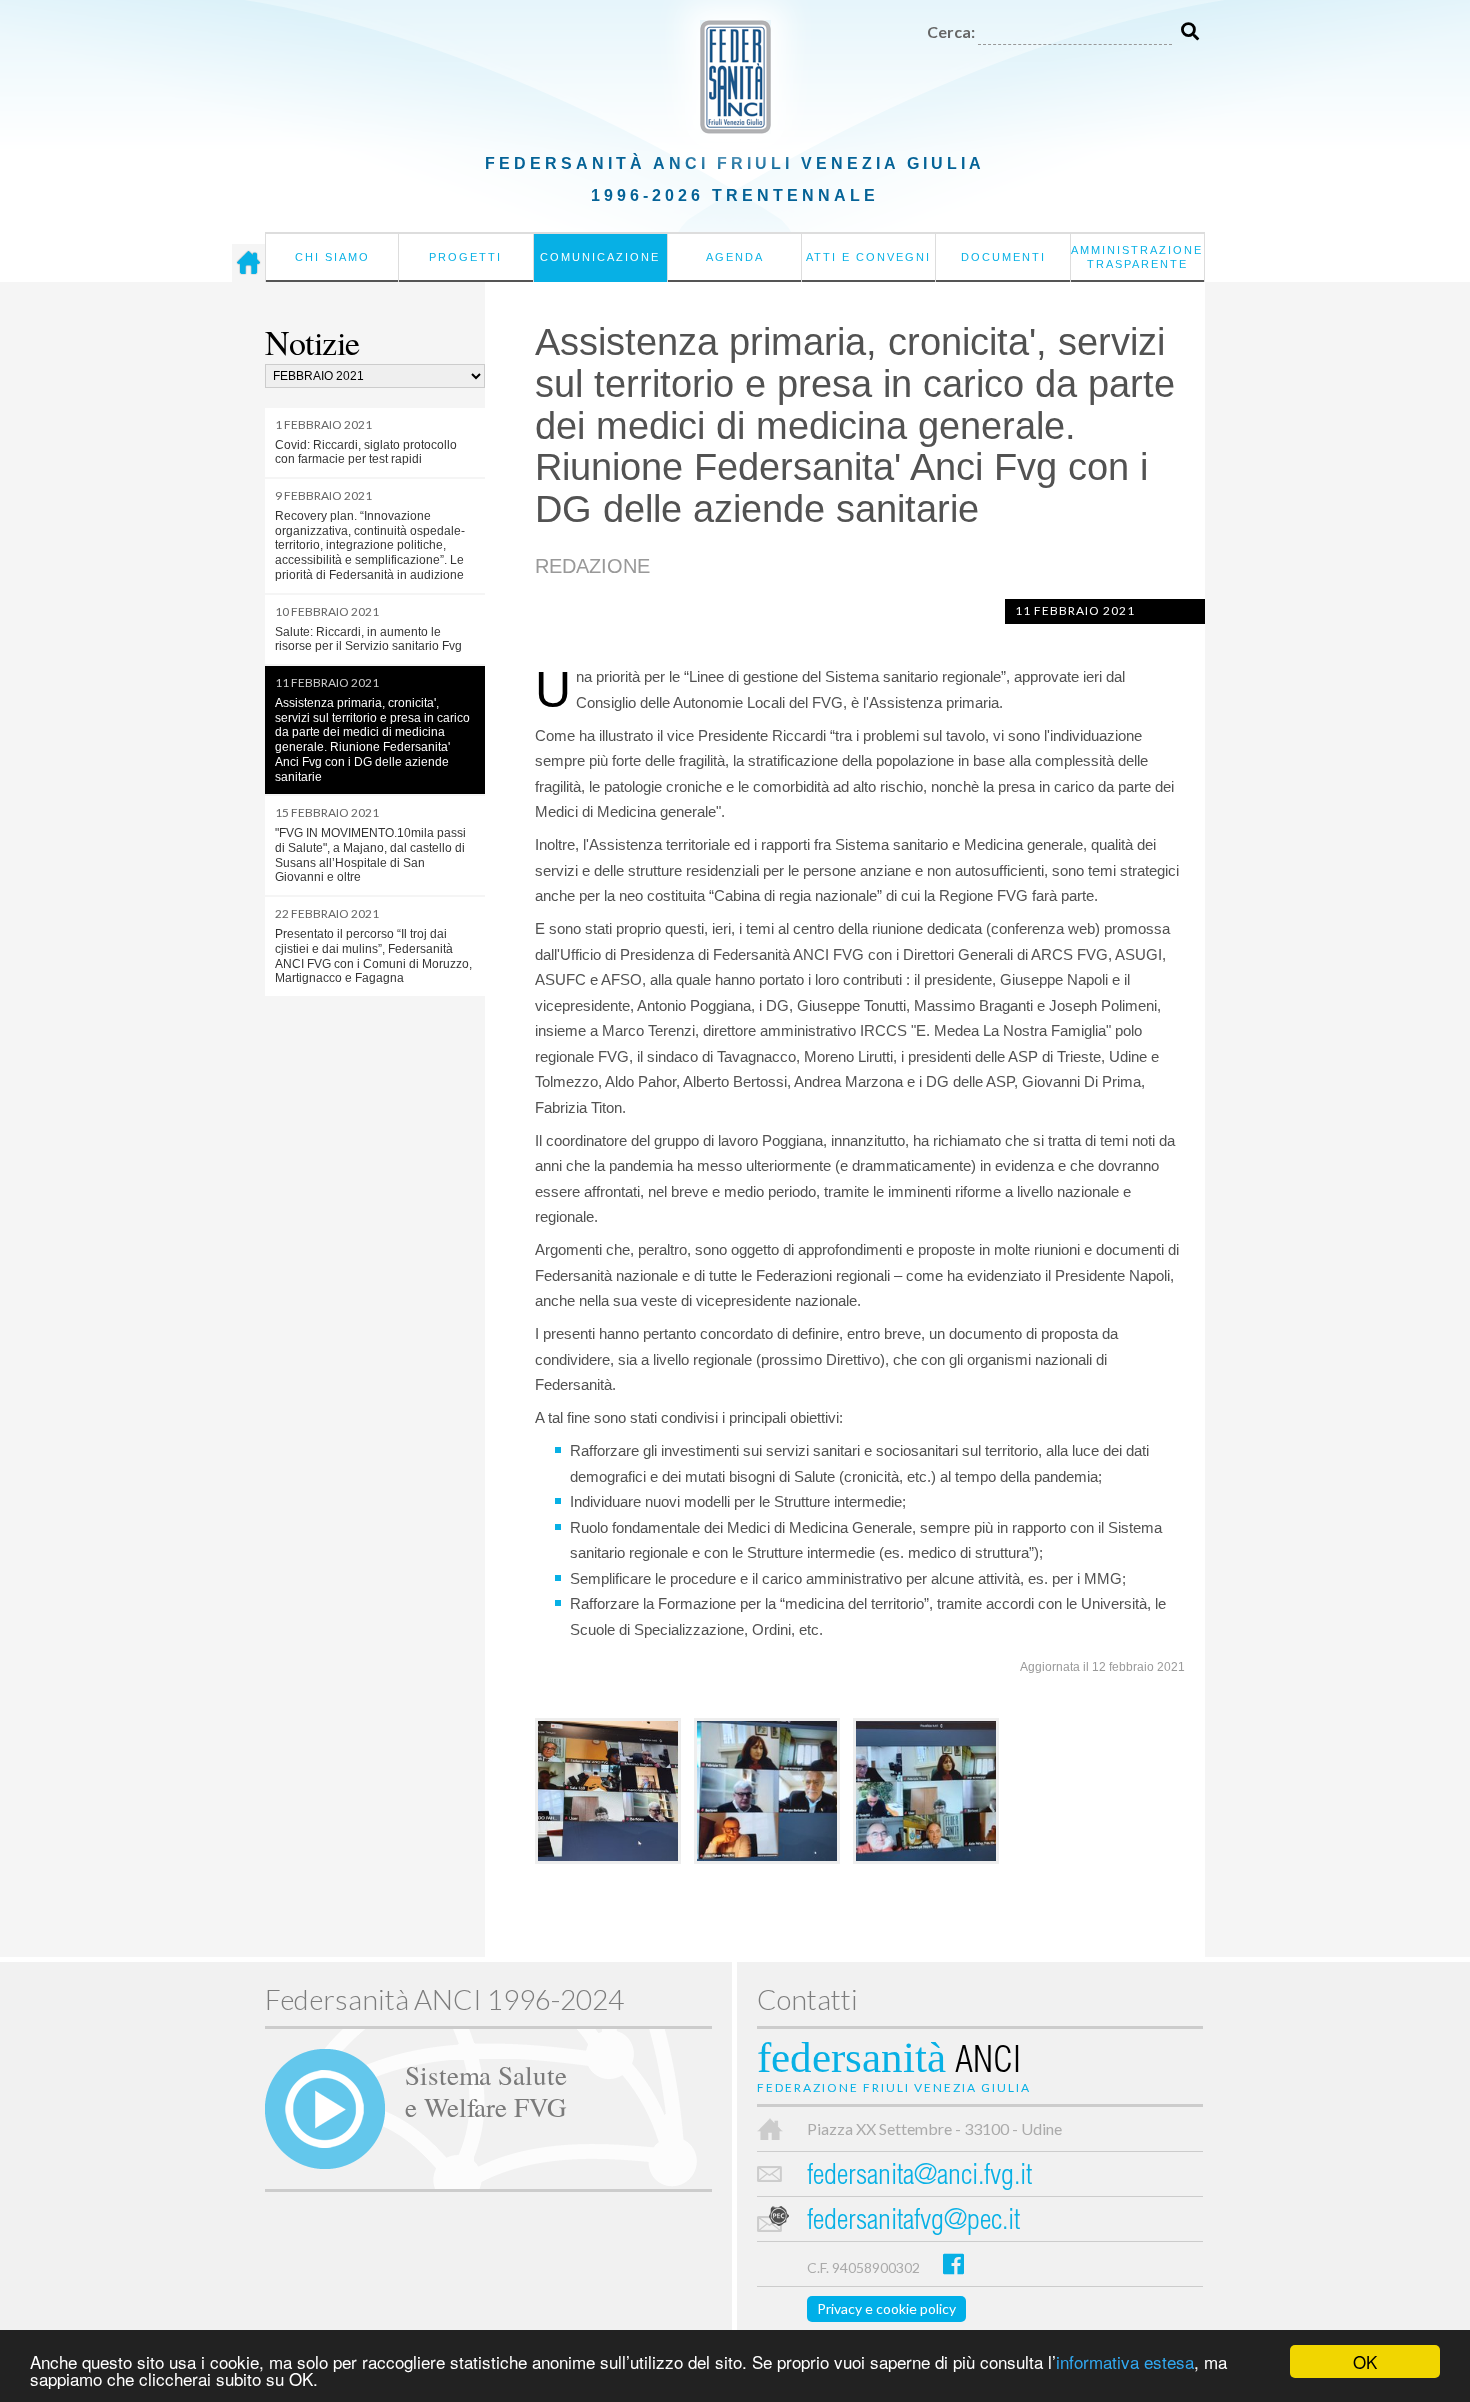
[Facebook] (953, 2263)
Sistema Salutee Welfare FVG (486, 2090)
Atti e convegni (868, 257)
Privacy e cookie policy (886, 2308)
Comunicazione (600, 257)
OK (1365, 2361)
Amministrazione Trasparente (1137, 257)
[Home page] (248, 263)
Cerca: (951, 31)
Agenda (735, 257)
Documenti (1003, 257)
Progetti (465, 257)
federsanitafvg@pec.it (913, 2222)
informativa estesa (1125, 2361)
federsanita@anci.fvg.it (919, 2177)
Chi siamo (332, 257)
